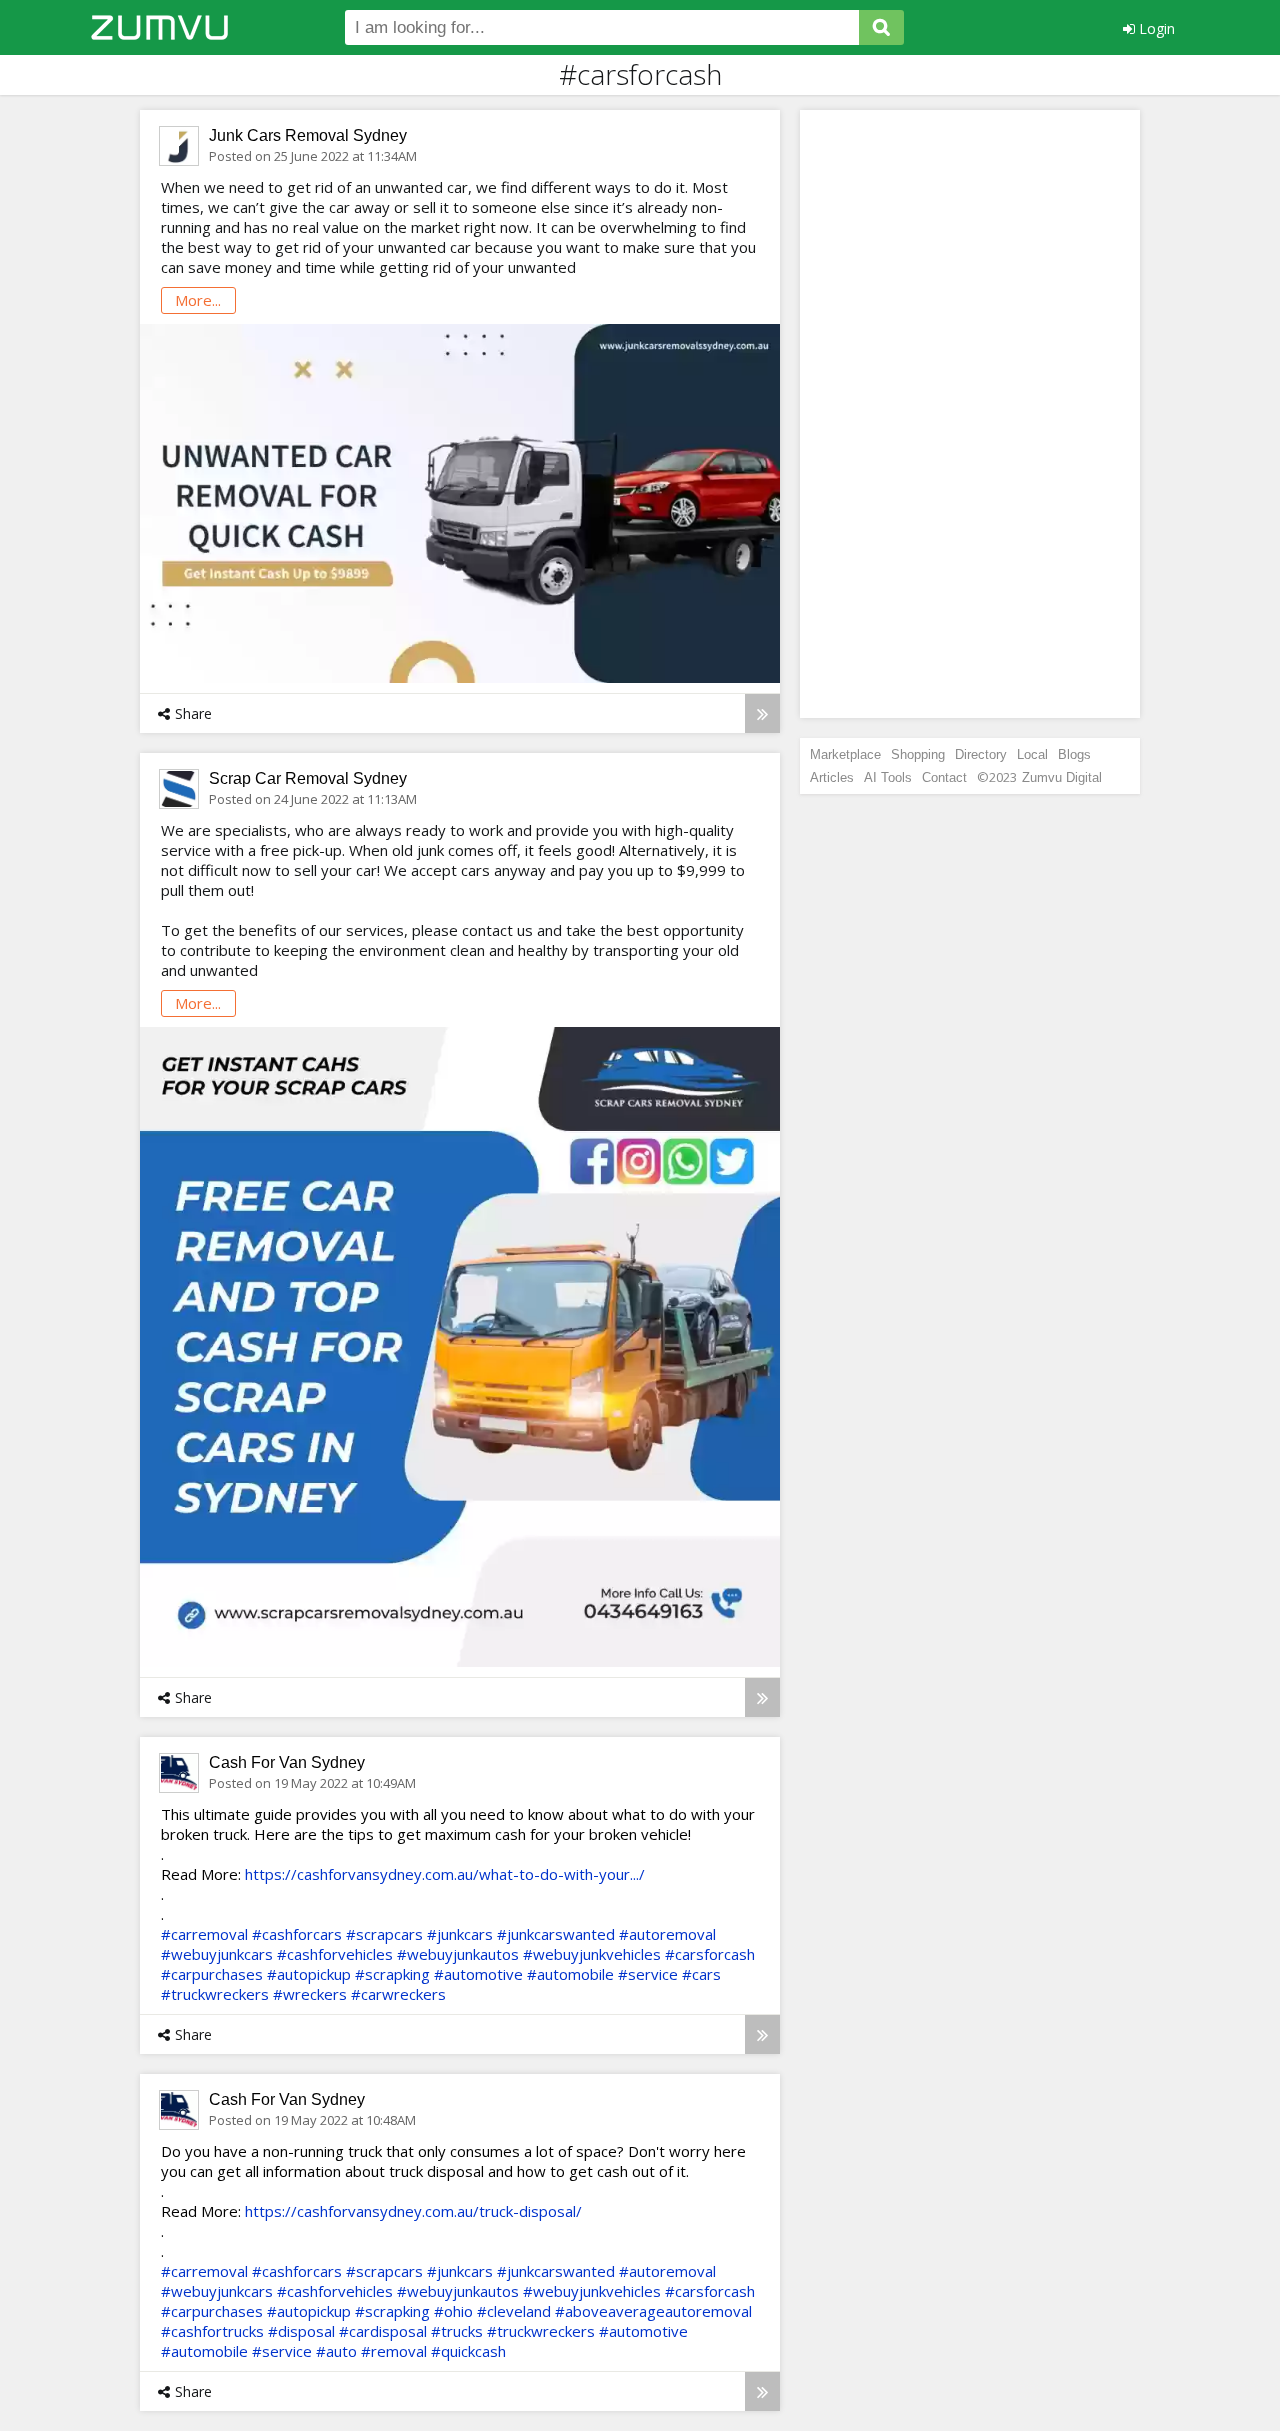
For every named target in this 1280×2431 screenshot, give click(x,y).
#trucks (457, 2331)
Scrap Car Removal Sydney (308, 778)
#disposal (301, 2331)
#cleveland (514, 2311)
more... (198, 300)
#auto (336, 2351)
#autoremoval (667, 1934)
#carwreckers (398, 1994)
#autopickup (309, 1974)
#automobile (570, 1974)
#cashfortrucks (212, 2331)
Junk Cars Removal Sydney (308, 135)
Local (1032, 754)
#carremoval (204, 1934)
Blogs (1074, 754)
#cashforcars (297, 1934)
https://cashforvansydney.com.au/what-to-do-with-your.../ (445, 1874)
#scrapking (392, 1974)
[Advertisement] (970, 414)
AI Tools (888, 777)
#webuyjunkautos (458, 1954)
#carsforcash (710, 1954)
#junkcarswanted (556, 1934)
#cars (701, 1974)
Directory (981, 754)
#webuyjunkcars (217, 1954)
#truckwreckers (215, 1994)
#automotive (478, 1974)
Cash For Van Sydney (287, 1762)
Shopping (918, 754)
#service (648, 1974)
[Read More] (762, 713)
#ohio (453, 2311)
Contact (944, 777)
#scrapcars (384, 1934)
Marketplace (845, 754)
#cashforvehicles (335, 1954)
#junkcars (460, 1934)
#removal (394, 2351)
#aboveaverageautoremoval (653, 2311)
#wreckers (310, 1994)
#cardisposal (383, 2331)
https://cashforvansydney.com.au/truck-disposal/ (413, 2211)
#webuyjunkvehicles (592, 1954)
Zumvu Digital (1062, 777)
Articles (832, 777)
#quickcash (468, 2351)
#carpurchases (212, 1974)
